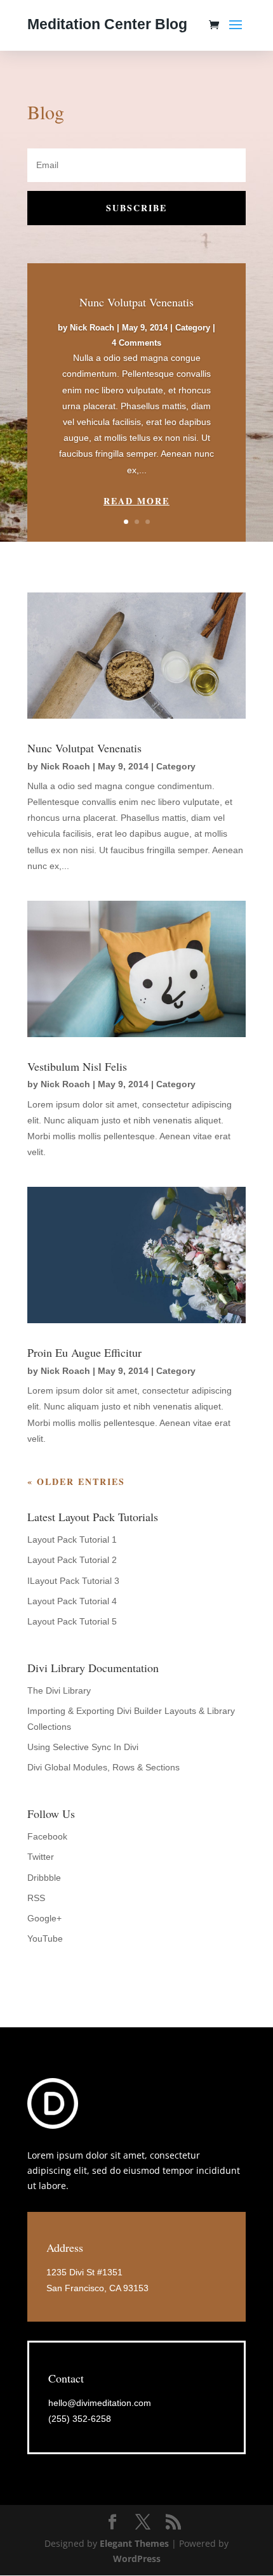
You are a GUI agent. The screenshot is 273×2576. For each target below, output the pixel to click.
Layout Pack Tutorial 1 (72, 1540)
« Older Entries (76, 1481)
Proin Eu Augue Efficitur (84, 1352)
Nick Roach (92, 328)
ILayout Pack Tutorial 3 (73, 1581)
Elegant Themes (134, 2543)
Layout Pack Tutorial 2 (72, 1560)
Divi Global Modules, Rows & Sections (103, 1767)
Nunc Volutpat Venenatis (136, 302)
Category (193, 328)
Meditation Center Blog (107, 24)
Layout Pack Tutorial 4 (72, 1601)
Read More (136, 501)
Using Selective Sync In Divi (83, 1747)
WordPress (137, 2559)
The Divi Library (59, 1690)
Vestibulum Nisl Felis (77, 1066)
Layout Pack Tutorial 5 (72, 1621)
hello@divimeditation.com (100, 2403)
